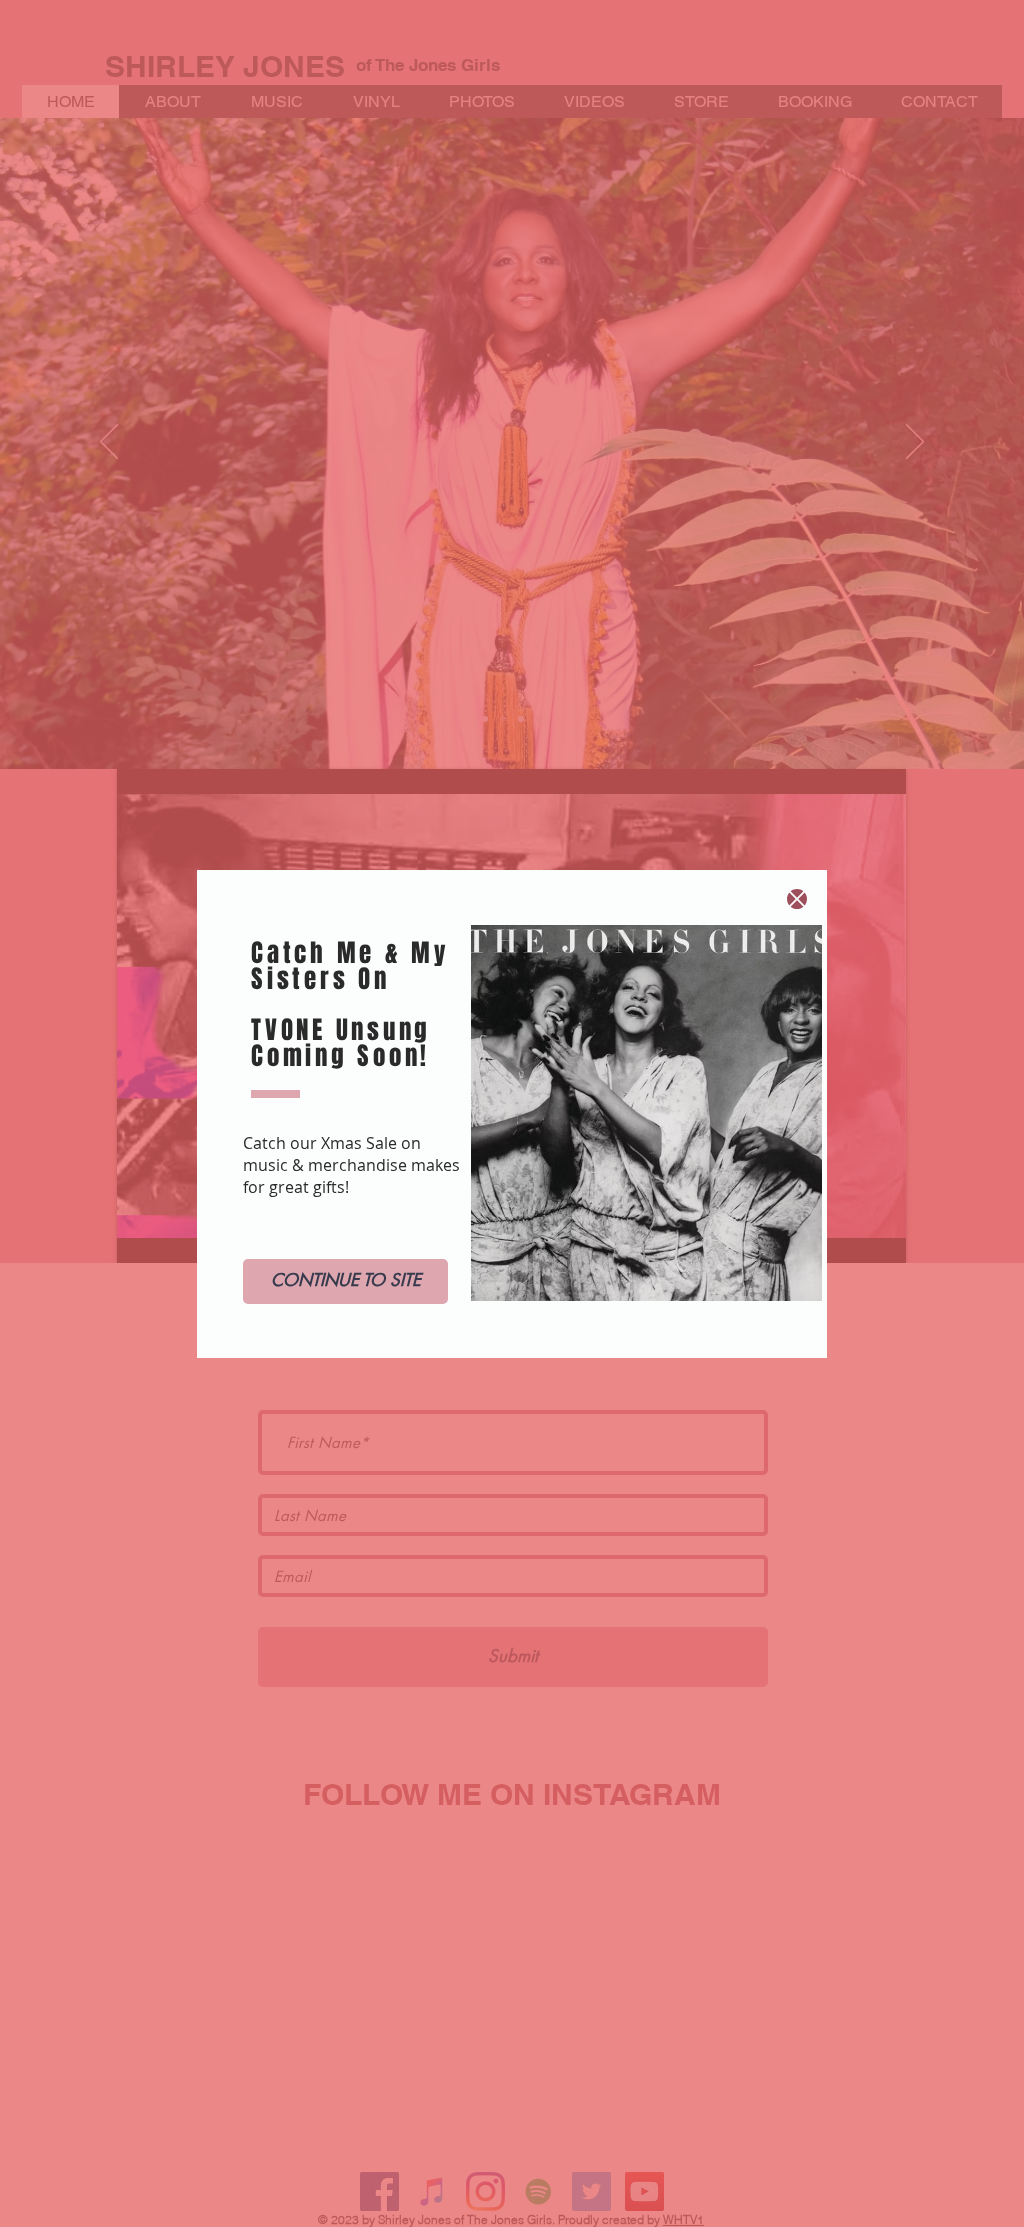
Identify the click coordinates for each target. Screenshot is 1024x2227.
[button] (797, 899)
